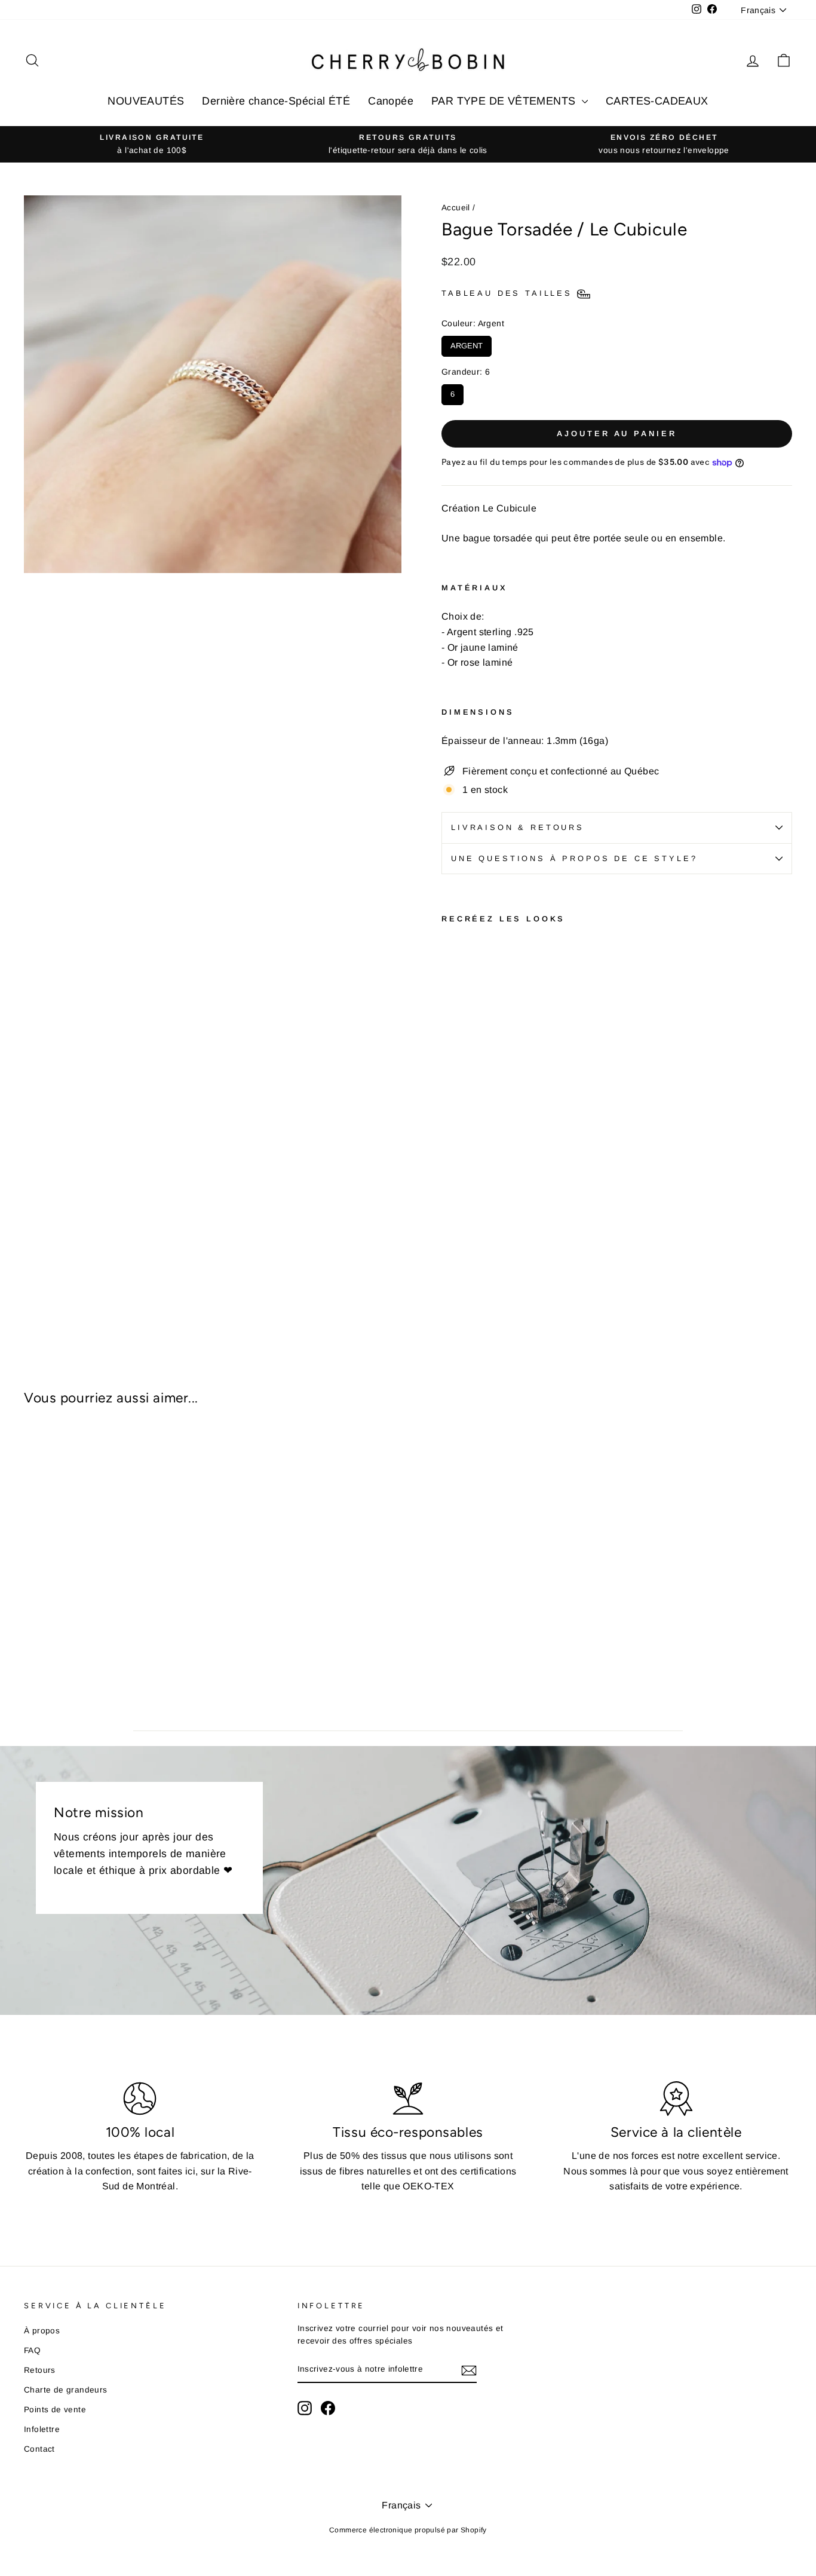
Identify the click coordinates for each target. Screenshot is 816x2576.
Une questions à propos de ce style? (574, 858)
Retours (40, 2370)
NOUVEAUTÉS (146, 101)
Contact (39, 2449)
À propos (42, 2331)
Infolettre (42, 2429)
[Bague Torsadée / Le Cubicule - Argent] (466, 1264)
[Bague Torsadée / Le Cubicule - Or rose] (450, 1264)
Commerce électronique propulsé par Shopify (408, 2530)
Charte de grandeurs (66, 2390)
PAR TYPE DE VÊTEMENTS (505, 101)
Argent (467, 343)
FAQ (32, 2350)
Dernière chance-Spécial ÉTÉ (276, 101)
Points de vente (55, 2410)
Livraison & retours (518, 827)
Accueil (456, 208)
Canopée (391, 101)
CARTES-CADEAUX (657, 101)
